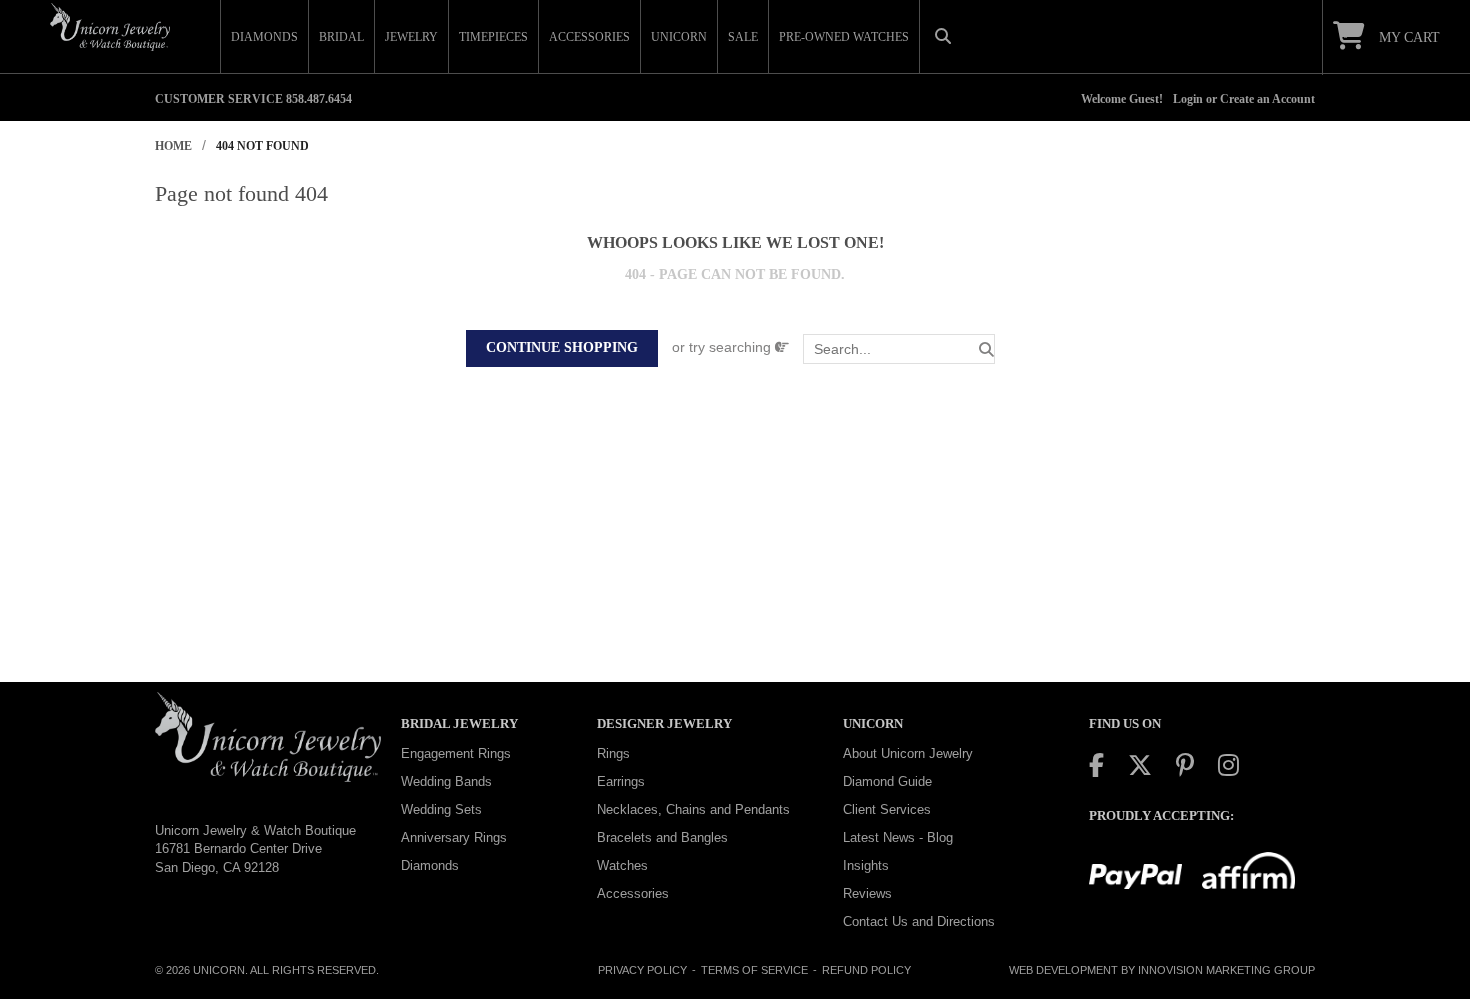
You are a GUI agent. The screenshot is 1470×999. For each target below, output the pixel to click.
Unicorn (219, 970)
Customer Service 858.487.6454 (253, 99)
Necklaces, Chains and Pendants (693, 809)
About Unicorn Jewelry (908, 753)
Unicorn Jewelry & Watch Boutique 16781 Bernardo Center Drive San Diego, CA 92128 (255, 849)
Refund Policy (866, 970)
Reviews (867, 893)
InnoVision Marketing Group (1226, 970)
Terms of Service (754, 970)
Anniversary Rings (454, 837)
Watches (622, 865)
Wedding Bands (446, 781)
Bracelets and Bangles (662, 837)
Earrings (621, 781)
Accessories (633, 893)
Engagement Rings (456, 753)
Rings (613, 753)
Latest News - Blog (898, 837)
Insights (866, 865)
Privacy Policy (642, 970)
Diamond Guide (887, 781)
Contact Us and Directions (919, 921)
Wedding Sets (441, 809)
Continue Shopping (562, 347)
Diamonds (430, 865)
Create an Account (1267, 99)
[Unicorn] (110, 27)
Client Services (887, 809)
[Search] (986, 349)
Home (173, 146)
